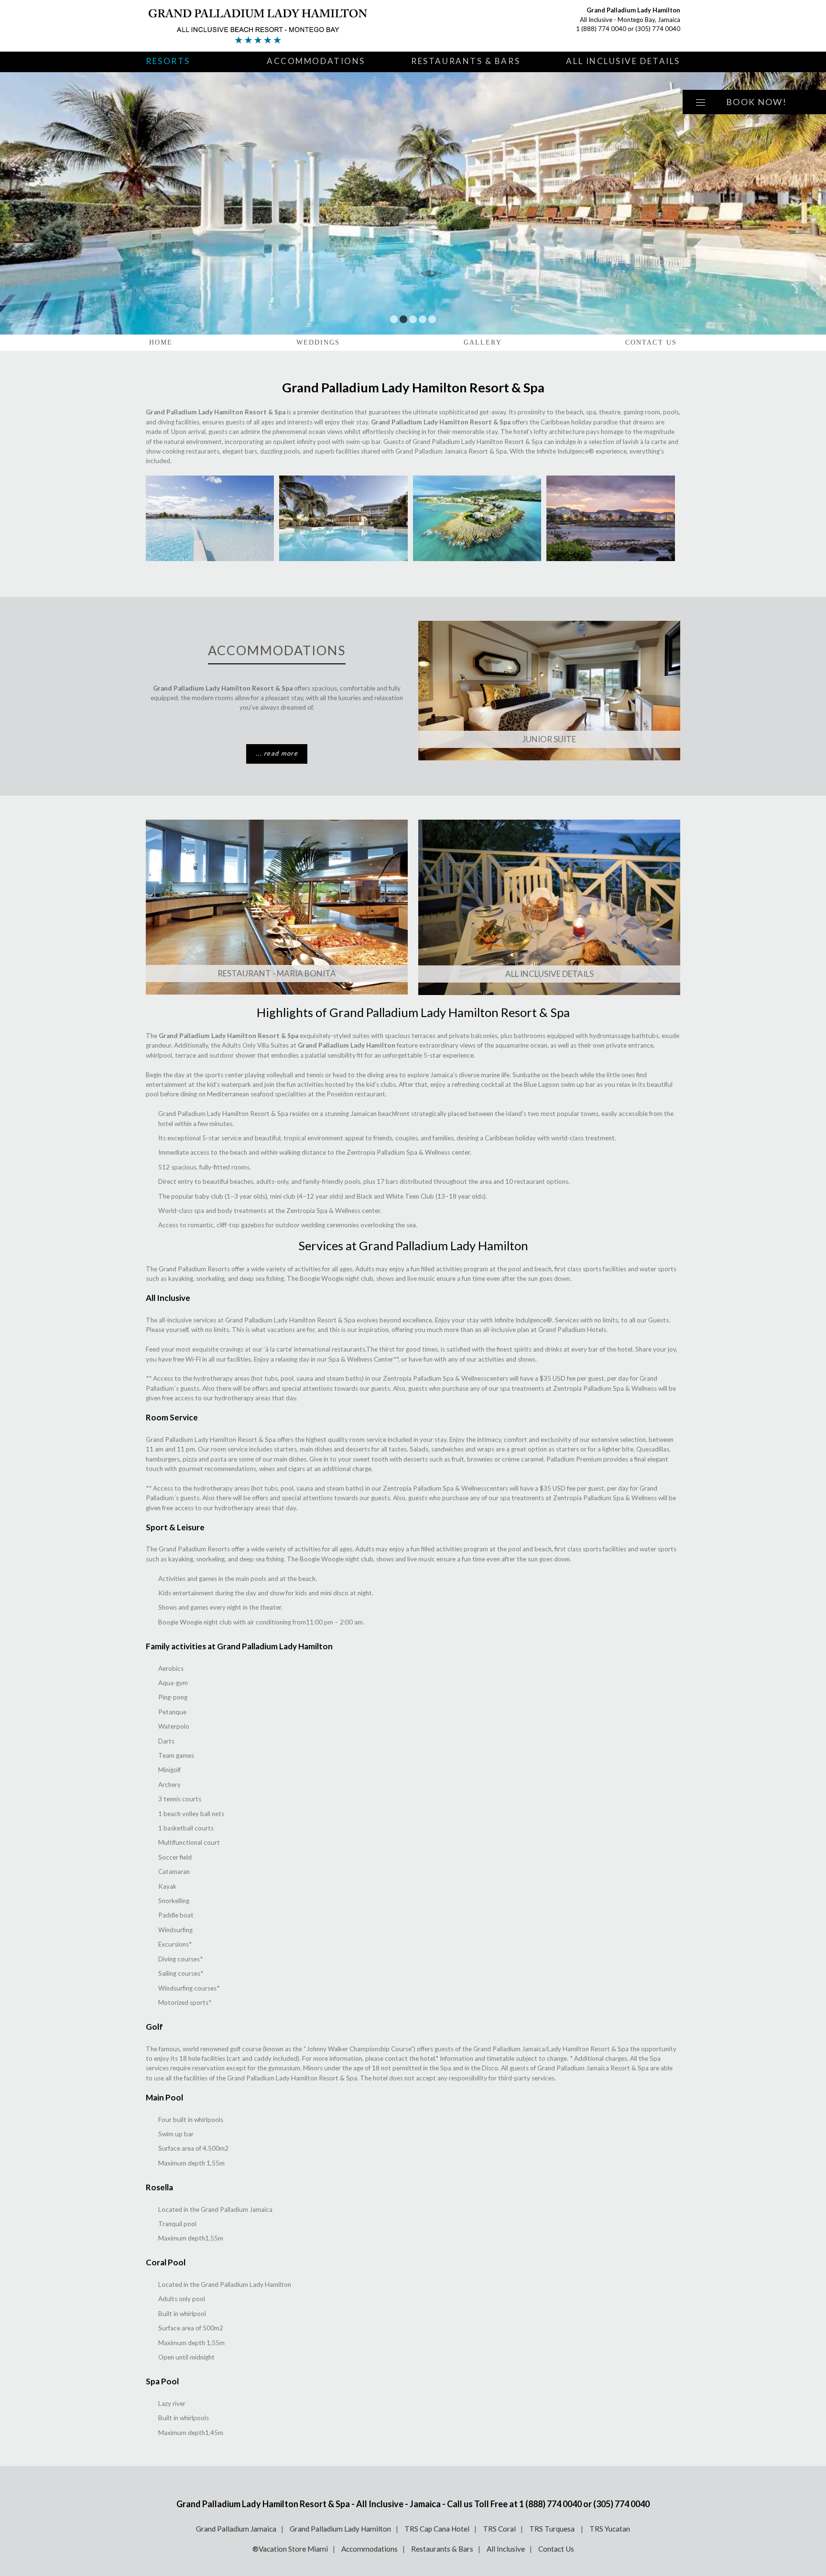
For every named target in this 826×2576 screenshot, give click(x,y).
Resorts (168, 61)
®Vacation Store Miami (290, 2549)
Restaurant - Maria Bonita (277, 973)
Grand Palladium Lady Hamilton (340, 2529)
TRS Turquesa (553, 2529)
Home (161, 342)
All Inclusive (506, 2549)
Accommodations (316, 61)
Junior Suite (549, 739)
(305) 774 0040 (658, 29)
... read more (277, 753)
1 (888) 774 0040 (601, 29)
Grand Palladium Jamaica (236, 2529)
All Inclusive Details (623, 61)
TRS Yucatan (610, 2529)
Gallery (483, 342)
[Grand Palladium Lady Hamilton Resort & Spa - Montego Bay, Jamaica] (258, 26)
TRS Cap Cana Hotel (437, 2529)
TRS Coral (499, 2529)
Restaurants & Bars (466, 61)
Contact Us (651, 342)
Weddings (318, 342)
